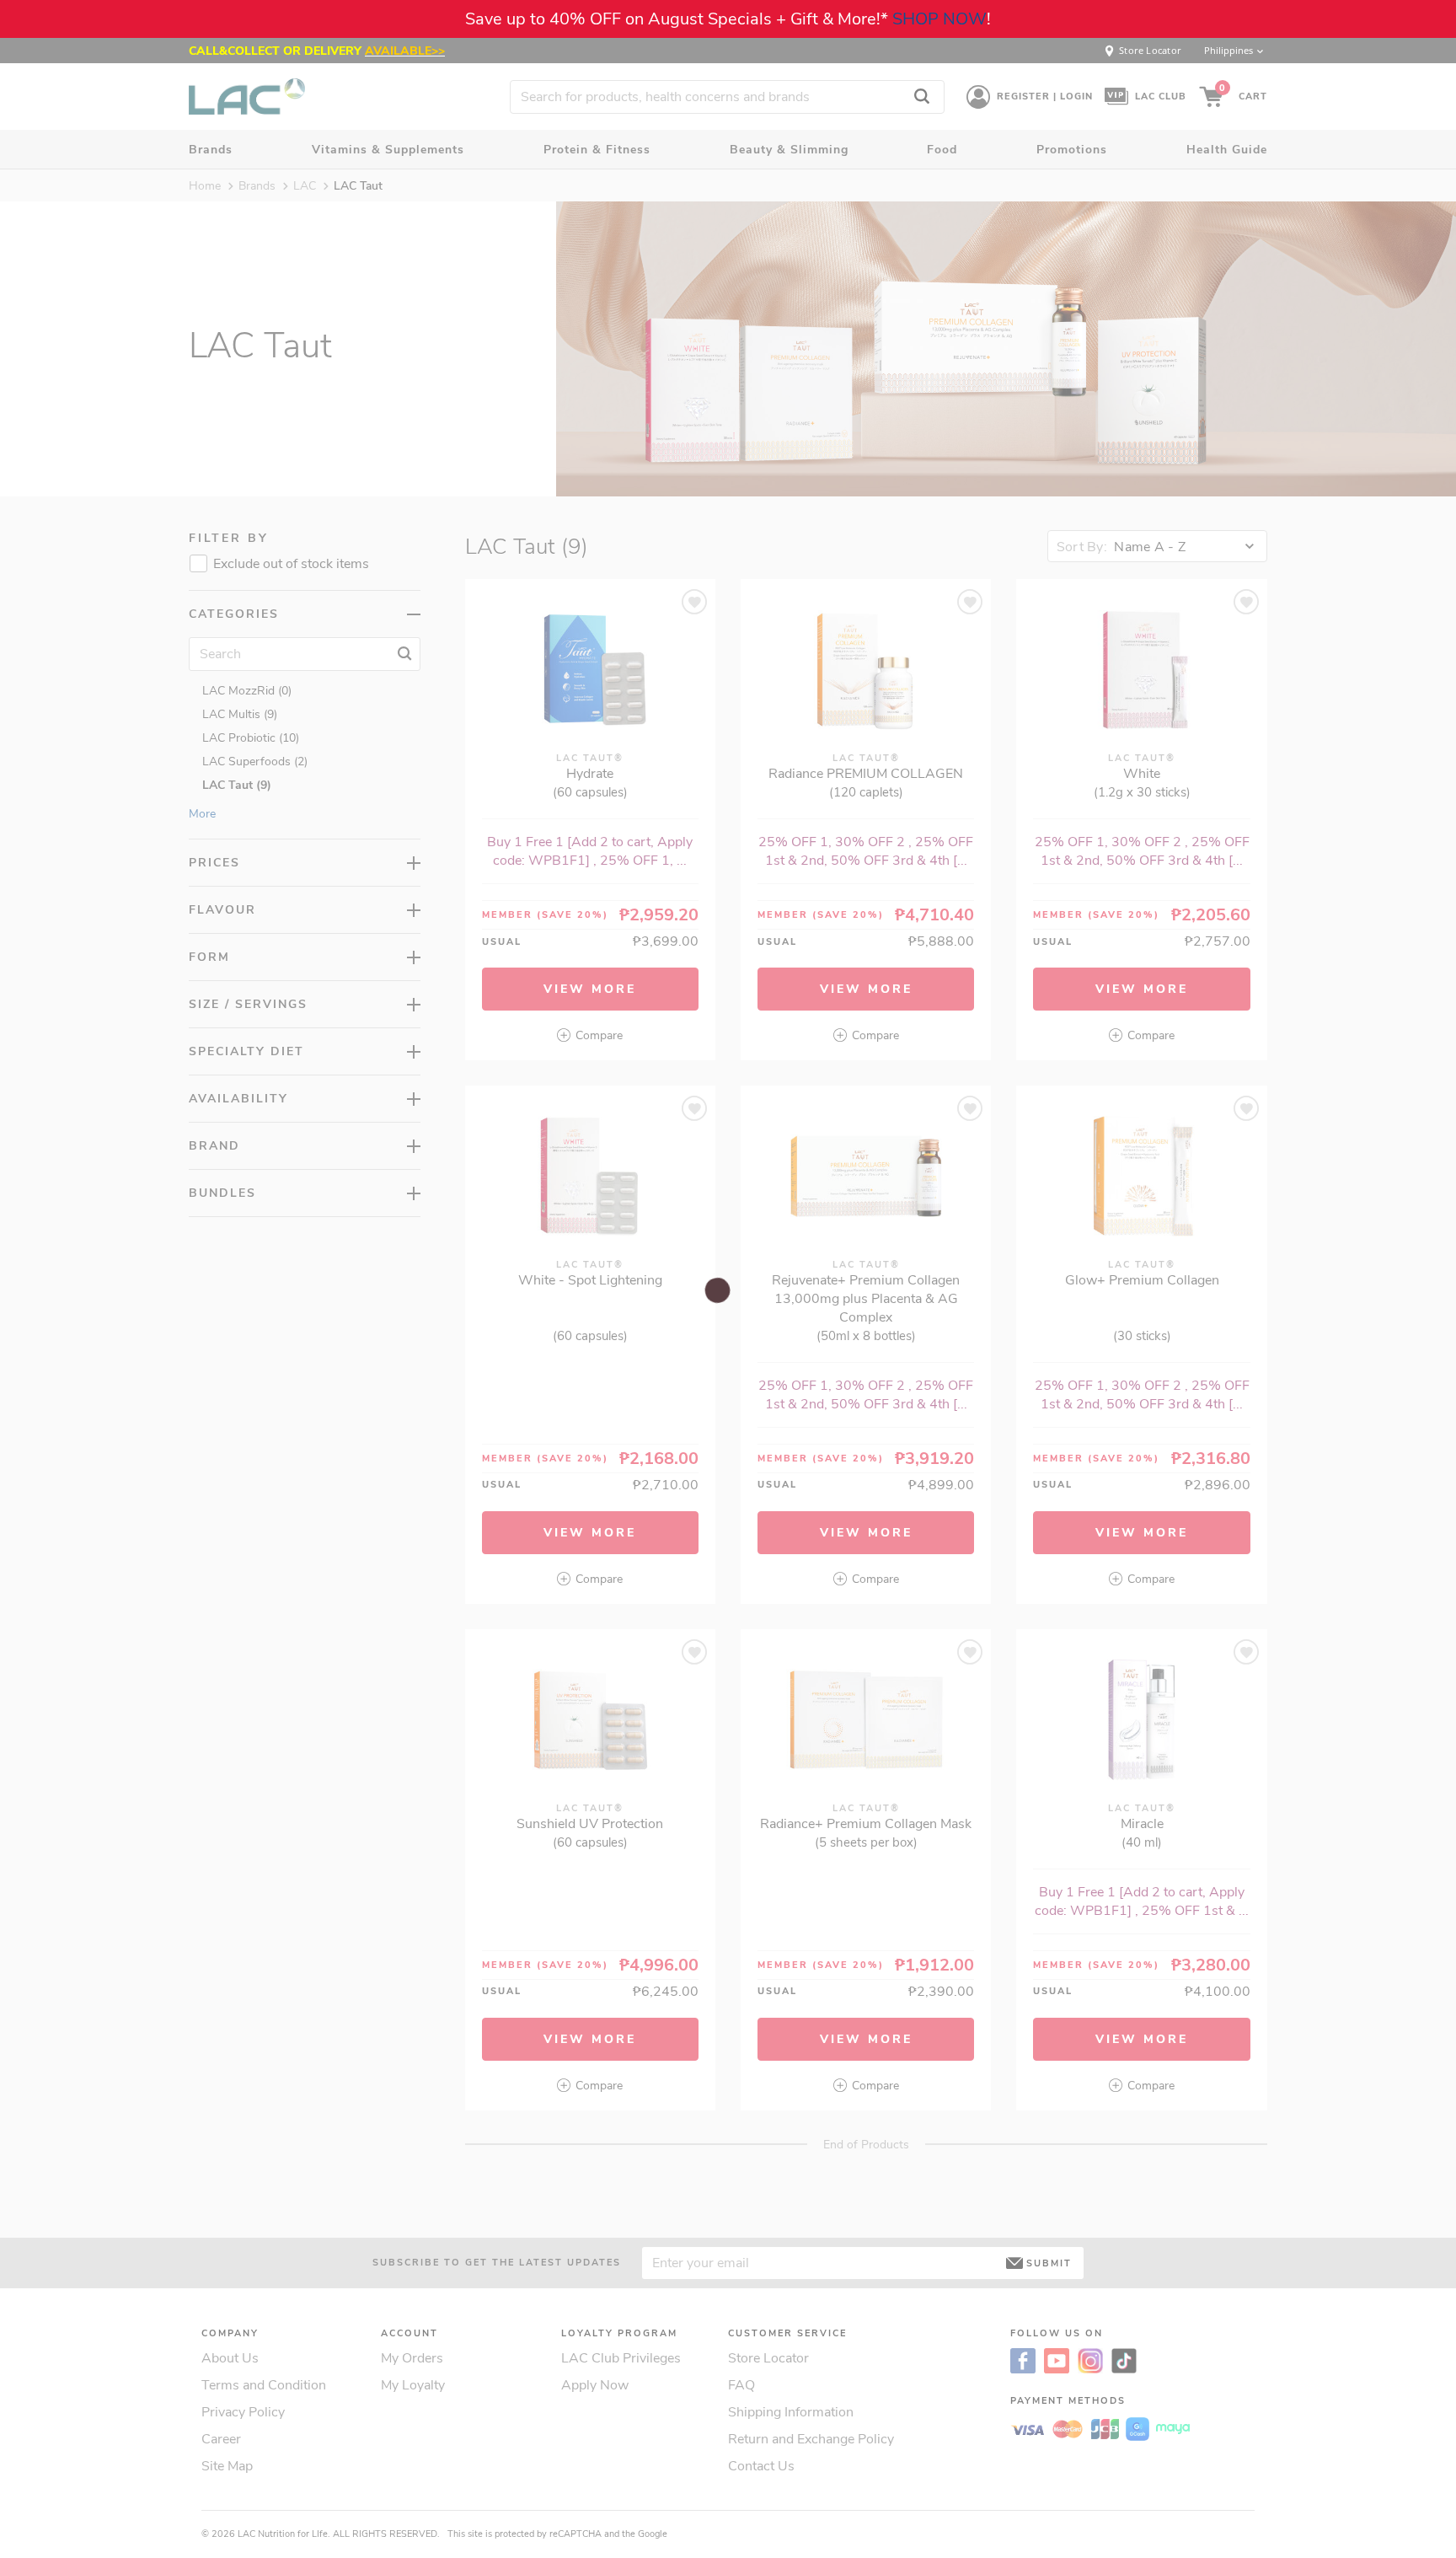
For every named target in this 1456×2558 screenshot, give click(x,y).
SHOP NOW (939, 19)
